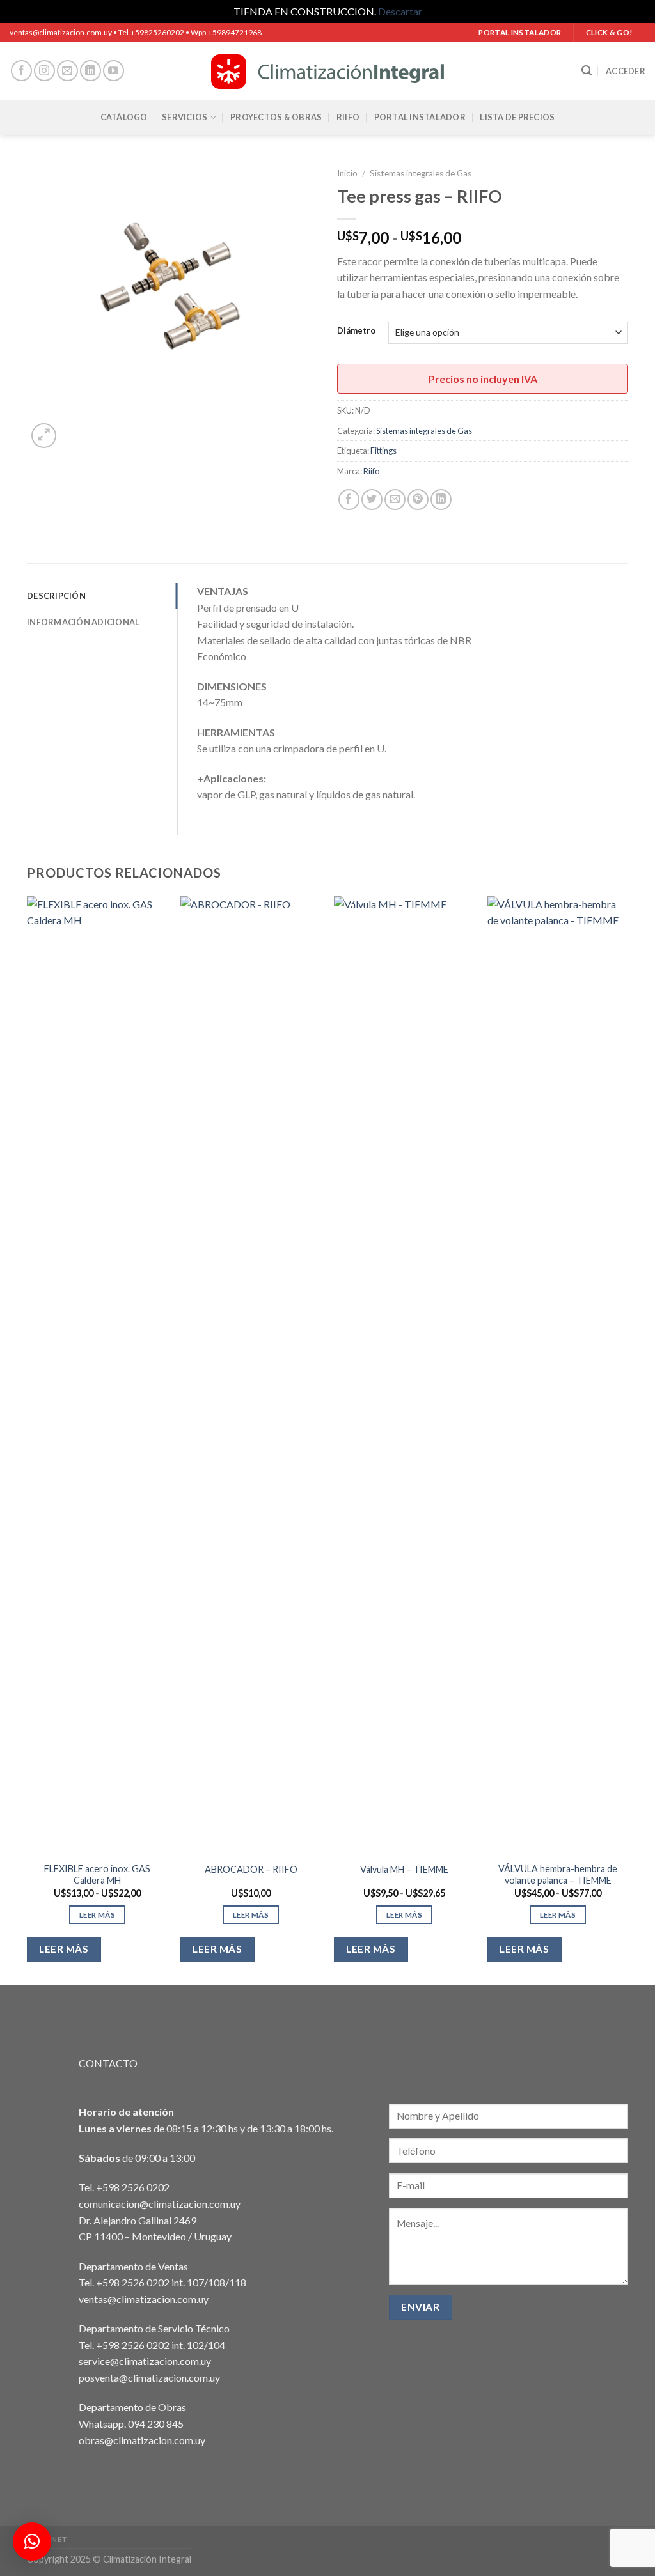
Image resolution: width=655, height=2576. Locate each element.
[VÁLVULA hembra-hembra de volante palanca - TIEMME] (558, 1376)
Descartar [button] (400, 11)
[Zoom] (44, 436)
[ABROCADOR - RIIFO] (251, 1376)
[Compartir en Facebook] (349, 500)
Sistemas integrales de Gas (421, 173)
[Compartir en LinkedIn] (441, 500)
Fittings (383, 451)
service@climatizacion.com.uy (145, 2361)
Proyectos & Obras (276, 117)
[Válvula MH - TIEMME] (404, 1376)
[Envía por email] (395, 500)
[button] (32, 2541)
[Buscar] (587, 71)
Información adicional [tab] (83, 622)
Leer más (97, 1915)
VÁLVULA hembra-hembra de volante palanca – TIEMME (558, 1875)
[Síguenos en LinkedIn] (91, 71)
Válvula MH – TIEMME (404, 1869)
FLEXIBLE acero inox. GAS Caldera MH (97, 1875)
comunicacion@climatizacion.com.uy (160, 2204)
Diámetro (356, 331)
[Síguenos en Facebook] (21, 71)
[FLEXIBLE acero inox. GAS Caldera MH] (97, 1376)
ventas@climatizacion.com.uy (144, 2299)
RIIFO (348, 117)
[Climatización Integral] (327, 71)
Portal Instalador (420, 117)
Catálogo (124, 117)
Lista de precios (517, 117)
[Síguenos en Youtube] (114, 71)
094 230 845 (156, 2424)
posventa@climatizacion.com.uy (149, 2378)
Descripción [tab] (56, 596)
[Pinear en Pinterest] (418, 500)
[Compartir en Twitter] (372, 500)
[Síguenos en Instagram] (44, 71)
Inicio (347, 173)
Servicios (185, 117)
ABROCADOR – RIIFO (251, 1869)
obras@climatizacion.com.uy (142, 2440)
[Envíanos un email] (67, 71)
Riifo (371, 471)
